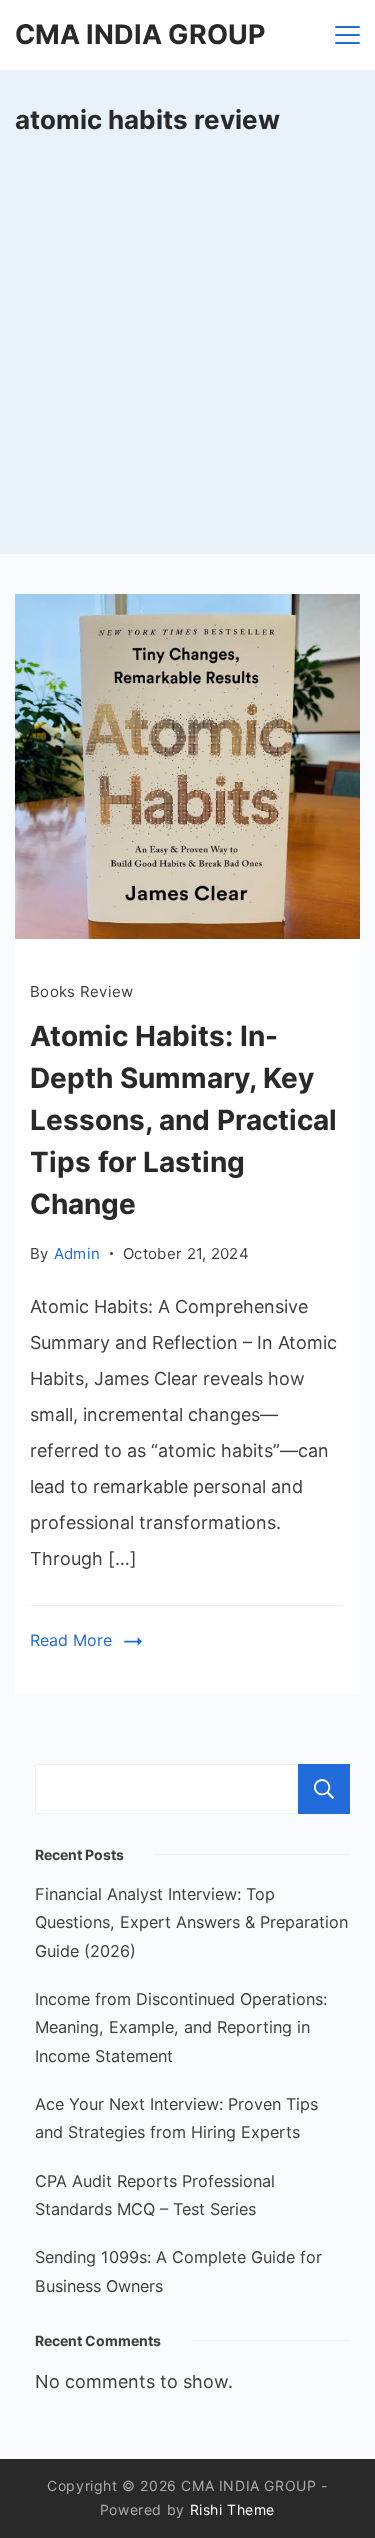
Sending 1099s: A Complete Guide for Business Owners (178, 2271)
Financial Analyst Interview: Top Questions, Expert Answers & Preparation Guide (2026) (191, 1922)
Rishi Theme (233, 2509)
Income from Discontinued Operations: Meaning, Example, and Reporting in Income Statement (181, 2027)
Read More (71, 1640)
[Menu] (347, 35)
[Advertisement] (187, 356)
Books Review (82, 991)
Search (324, 1789)
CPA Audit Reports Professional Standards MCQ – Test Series (155, 2195)
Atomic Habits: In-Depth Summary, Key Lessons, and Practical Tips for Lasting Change (183, 1120)
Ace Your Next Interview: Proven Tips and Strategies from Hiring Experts (176, 2118)
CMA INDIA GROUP (140, 34)
